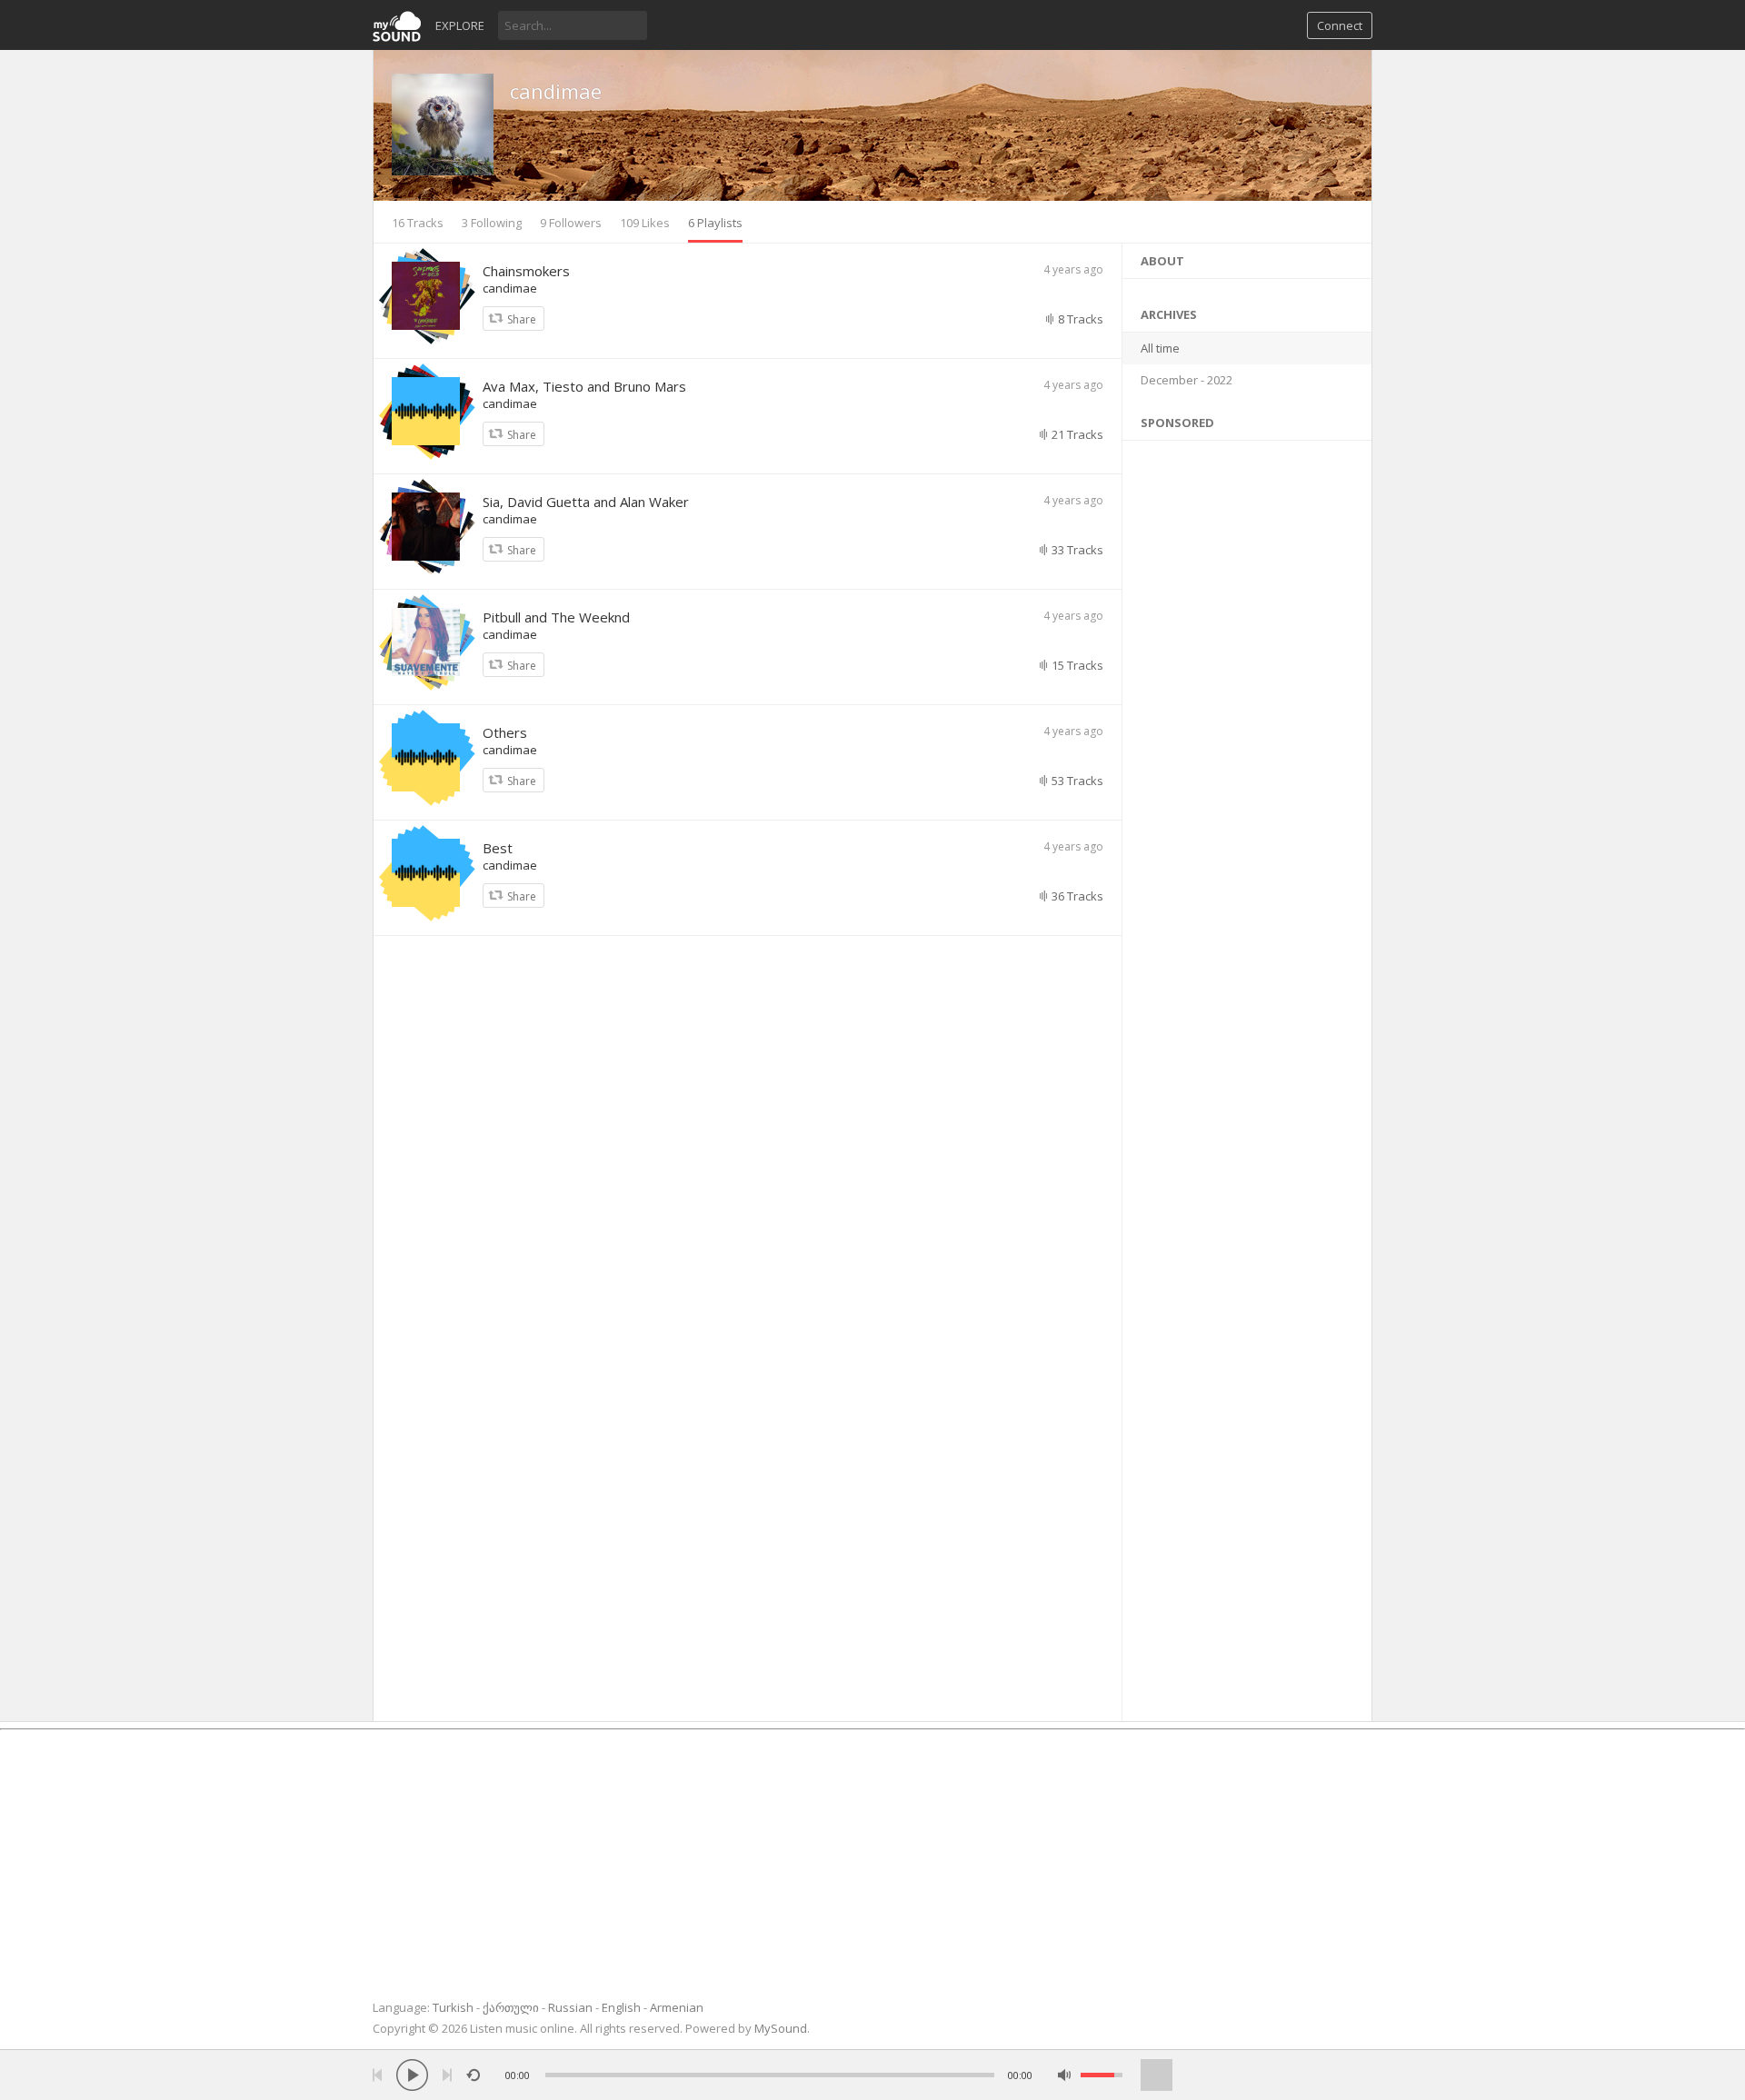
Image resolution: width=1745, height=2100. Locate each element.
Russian (570, 2007)
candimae (556, 91)
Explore (460, 25)
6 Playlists (715, 223)
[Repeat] (473, 2075)
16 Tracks (418, 223)
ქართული (511, 2007)
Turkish (453, 2007)
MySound (781, 2028)
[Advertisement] (1247, 1076)
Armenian (677, 2007)
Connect (1340, 25)
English (621, 2007)
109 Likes (645, 223)
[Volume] (1102, 2075)
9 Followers (571, 223)
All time (1160, 348)
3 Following (492, 223)
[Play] (412, 2075)
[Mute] (1065, 2075)
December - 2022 (1187, 380)
